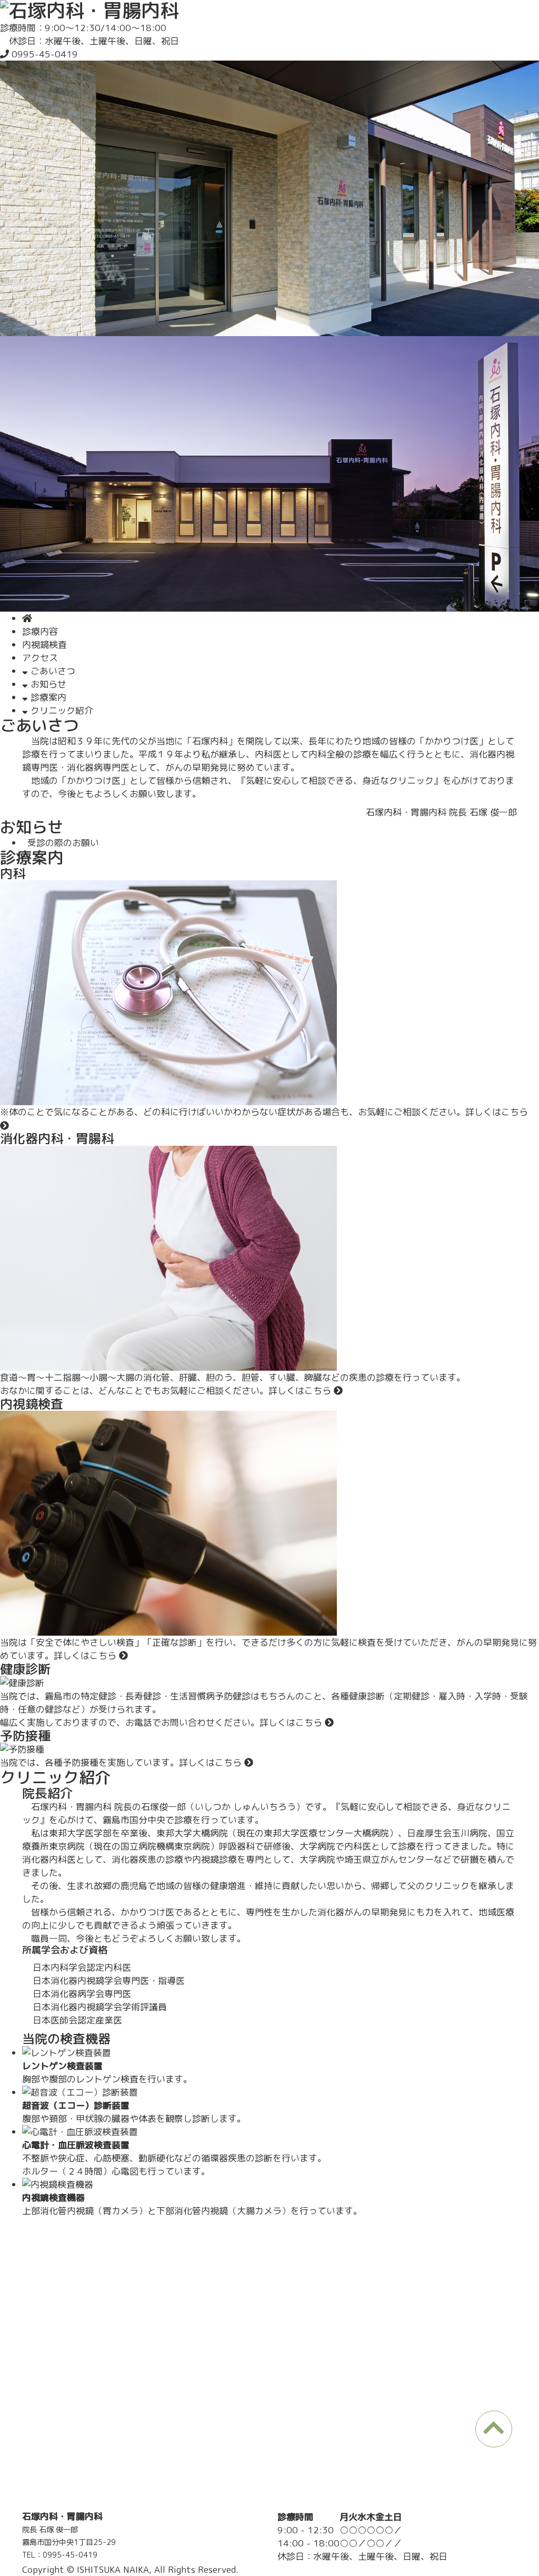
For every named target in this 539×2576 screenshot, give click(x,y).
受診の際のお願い (61, 843)
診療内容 (40, 631)
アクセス (40, 658)
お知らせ (47, 684)
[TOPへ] (494, 2429)
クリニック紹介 (61, 710)
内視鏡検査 (44, 645)
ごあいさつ (52, 671)
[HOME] (27, 618)
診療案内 (47, 697)
